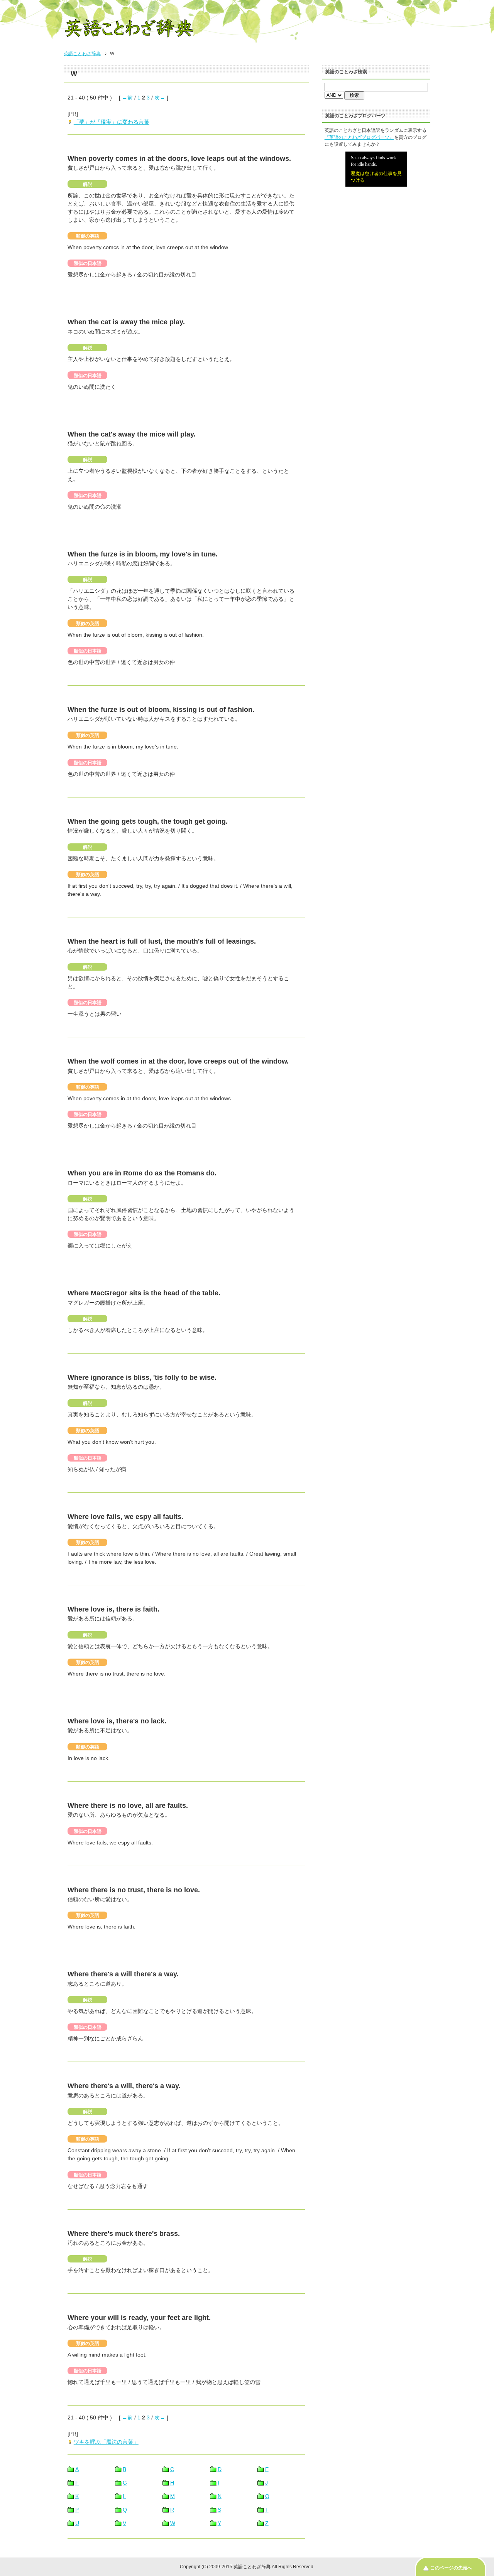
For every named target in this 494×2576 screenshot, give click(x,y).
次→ (160, 98)
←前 (127, 98)
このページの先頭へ (451, 2568)
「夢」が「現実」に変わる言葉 (112, 122)
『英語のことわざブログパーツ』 (359, 137)
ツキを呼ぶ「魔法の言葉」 (106, 2442)
